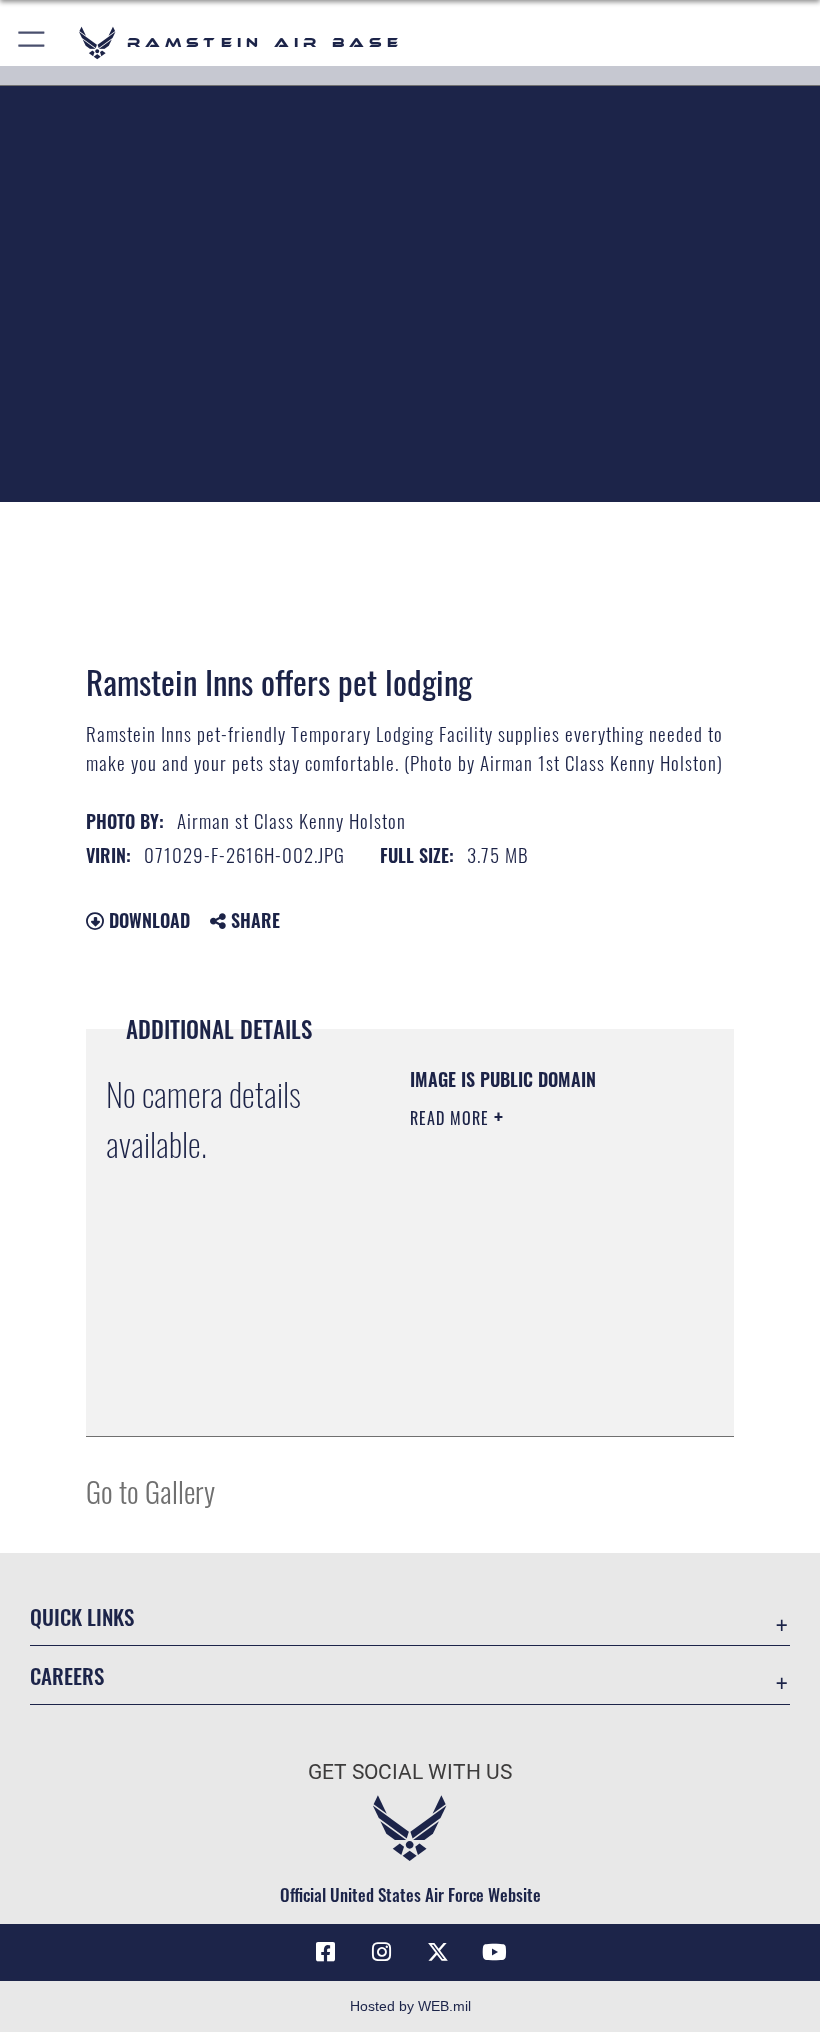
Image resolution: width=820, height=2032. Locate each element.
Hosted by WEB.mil (410, 2006)
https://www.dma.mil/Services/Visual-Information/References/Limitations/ (531, 1371)
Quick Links (82, 1616)
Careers (67, 1675)
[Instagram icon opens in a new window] (382, 1952)
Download (147, 920)
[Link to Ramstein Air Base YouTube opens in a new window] (494, 1952)
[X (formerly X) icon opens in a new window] (438, 1952)
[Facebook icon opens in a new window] (326, 1952)
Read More (452, 1118)
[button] (32, 42)
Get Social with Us (410, 1772)
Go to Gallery (150, 1490)
